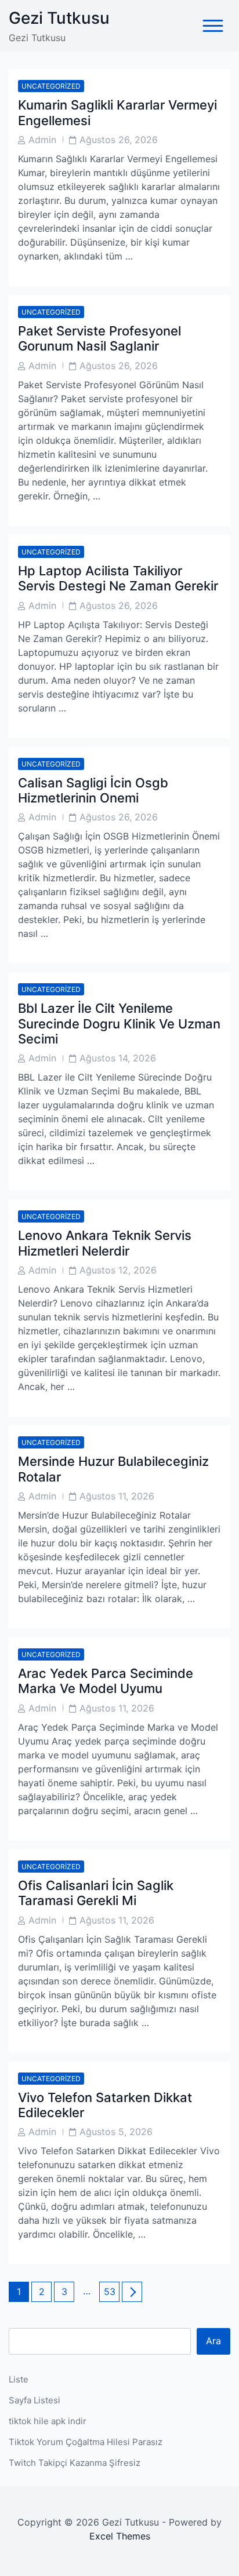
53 (111, 2291)
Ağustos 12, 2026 (118, 1270)
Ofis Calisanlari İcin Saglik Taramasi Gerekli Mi (96, 1893)
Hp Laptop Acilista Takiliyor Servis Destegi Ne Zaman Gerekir (118, 578)
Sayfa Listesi (35, 2400)
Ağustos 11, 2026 (117, 1496)
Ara (213, 2341)
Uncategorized (51, 86)
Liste (19, 2379)
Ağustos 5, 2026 (116, 2132)
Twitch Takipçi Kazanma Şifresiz (75, 2463)
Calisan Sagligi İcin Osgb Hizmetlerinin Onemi (93, 790)
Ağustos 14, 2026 (118, 1058)
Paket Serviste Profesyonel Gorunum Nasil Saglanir (99, 338)
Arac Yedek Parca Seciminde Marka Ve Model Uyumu (106, 1681)
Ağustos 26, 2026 (119, 140)
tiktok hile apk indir (48, 2421)
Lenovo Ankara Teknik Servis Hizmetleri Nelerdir (105, 1243)
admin (42, 140)
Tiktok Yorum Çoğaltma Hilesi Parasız (86, 2442)
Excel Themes (120, 2536)
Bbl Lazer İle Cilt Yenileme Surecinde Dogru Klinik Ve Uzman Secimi (119, 1024)
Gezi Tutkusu (59, 18)
